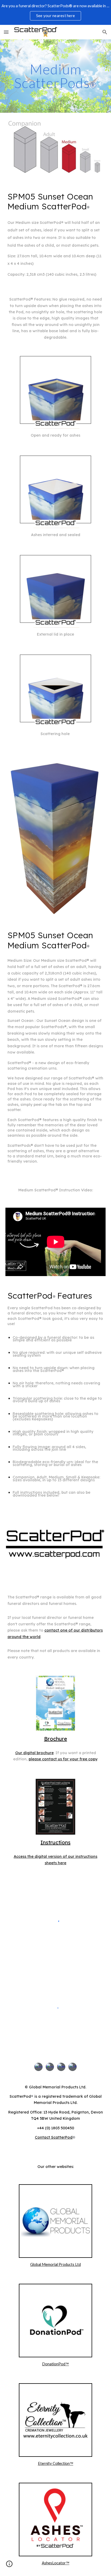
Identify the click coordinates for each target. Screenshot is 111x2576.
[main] (56, 76)
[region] (55, 12)
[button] (6, 32)
